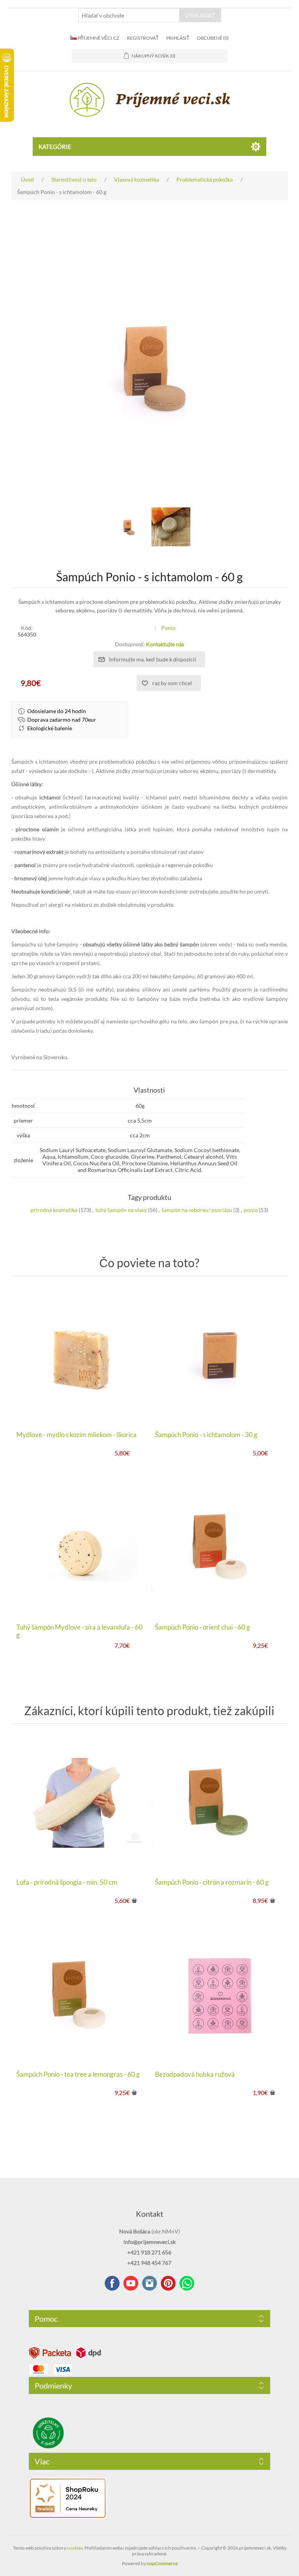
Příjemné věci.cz (98, 38)
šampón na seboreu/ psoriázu (197, 1210)
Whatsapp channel (187, 2283)
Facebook (112, 2283)
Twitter (149, 2283)
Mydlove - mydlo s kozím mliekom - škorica (77, 1435)
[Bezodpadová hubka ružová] (219, 1995)
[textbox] (129, 15)
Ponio (168, 628)
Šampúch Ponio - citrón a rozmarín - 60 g (212, 1882)
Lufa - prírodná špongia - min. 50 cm (67, 1882)
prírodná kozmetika (54, 1210)
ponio (251, 1210)
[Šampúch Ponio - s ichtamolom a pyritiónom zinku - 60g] (128, 527)
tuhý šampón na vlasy (121, 1210)
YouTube (131, 2283)
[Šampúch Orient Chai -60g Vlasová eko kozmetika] (219, 1548)
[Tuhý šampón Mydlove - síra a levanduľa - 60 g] (80, 1548)
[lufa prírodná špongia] (80, 1803)
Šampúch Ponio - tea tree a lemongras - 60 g (78, 2074)
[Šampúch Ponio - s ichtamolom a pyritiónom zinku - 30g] (219, 1355)
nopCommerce (162, 2563)
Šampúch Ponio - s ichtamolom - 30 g (206, 1435)
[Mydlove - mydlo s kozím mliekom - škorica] (80, 1355)
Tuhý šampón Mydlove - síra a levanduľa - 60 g (79, 1631)
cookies (75, 2548)
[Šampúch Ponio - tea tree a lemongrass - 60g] (80, 1995)
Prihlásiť (178, 38)
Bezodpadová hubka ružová (195, 2074)
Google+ (168, 2283)
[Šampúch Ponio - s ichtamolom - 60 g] (171, 527)
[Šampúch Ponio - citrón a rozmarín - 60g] (219, 1803)
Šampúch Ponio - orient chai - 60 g (202, 1627)
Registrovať (143, 38)
